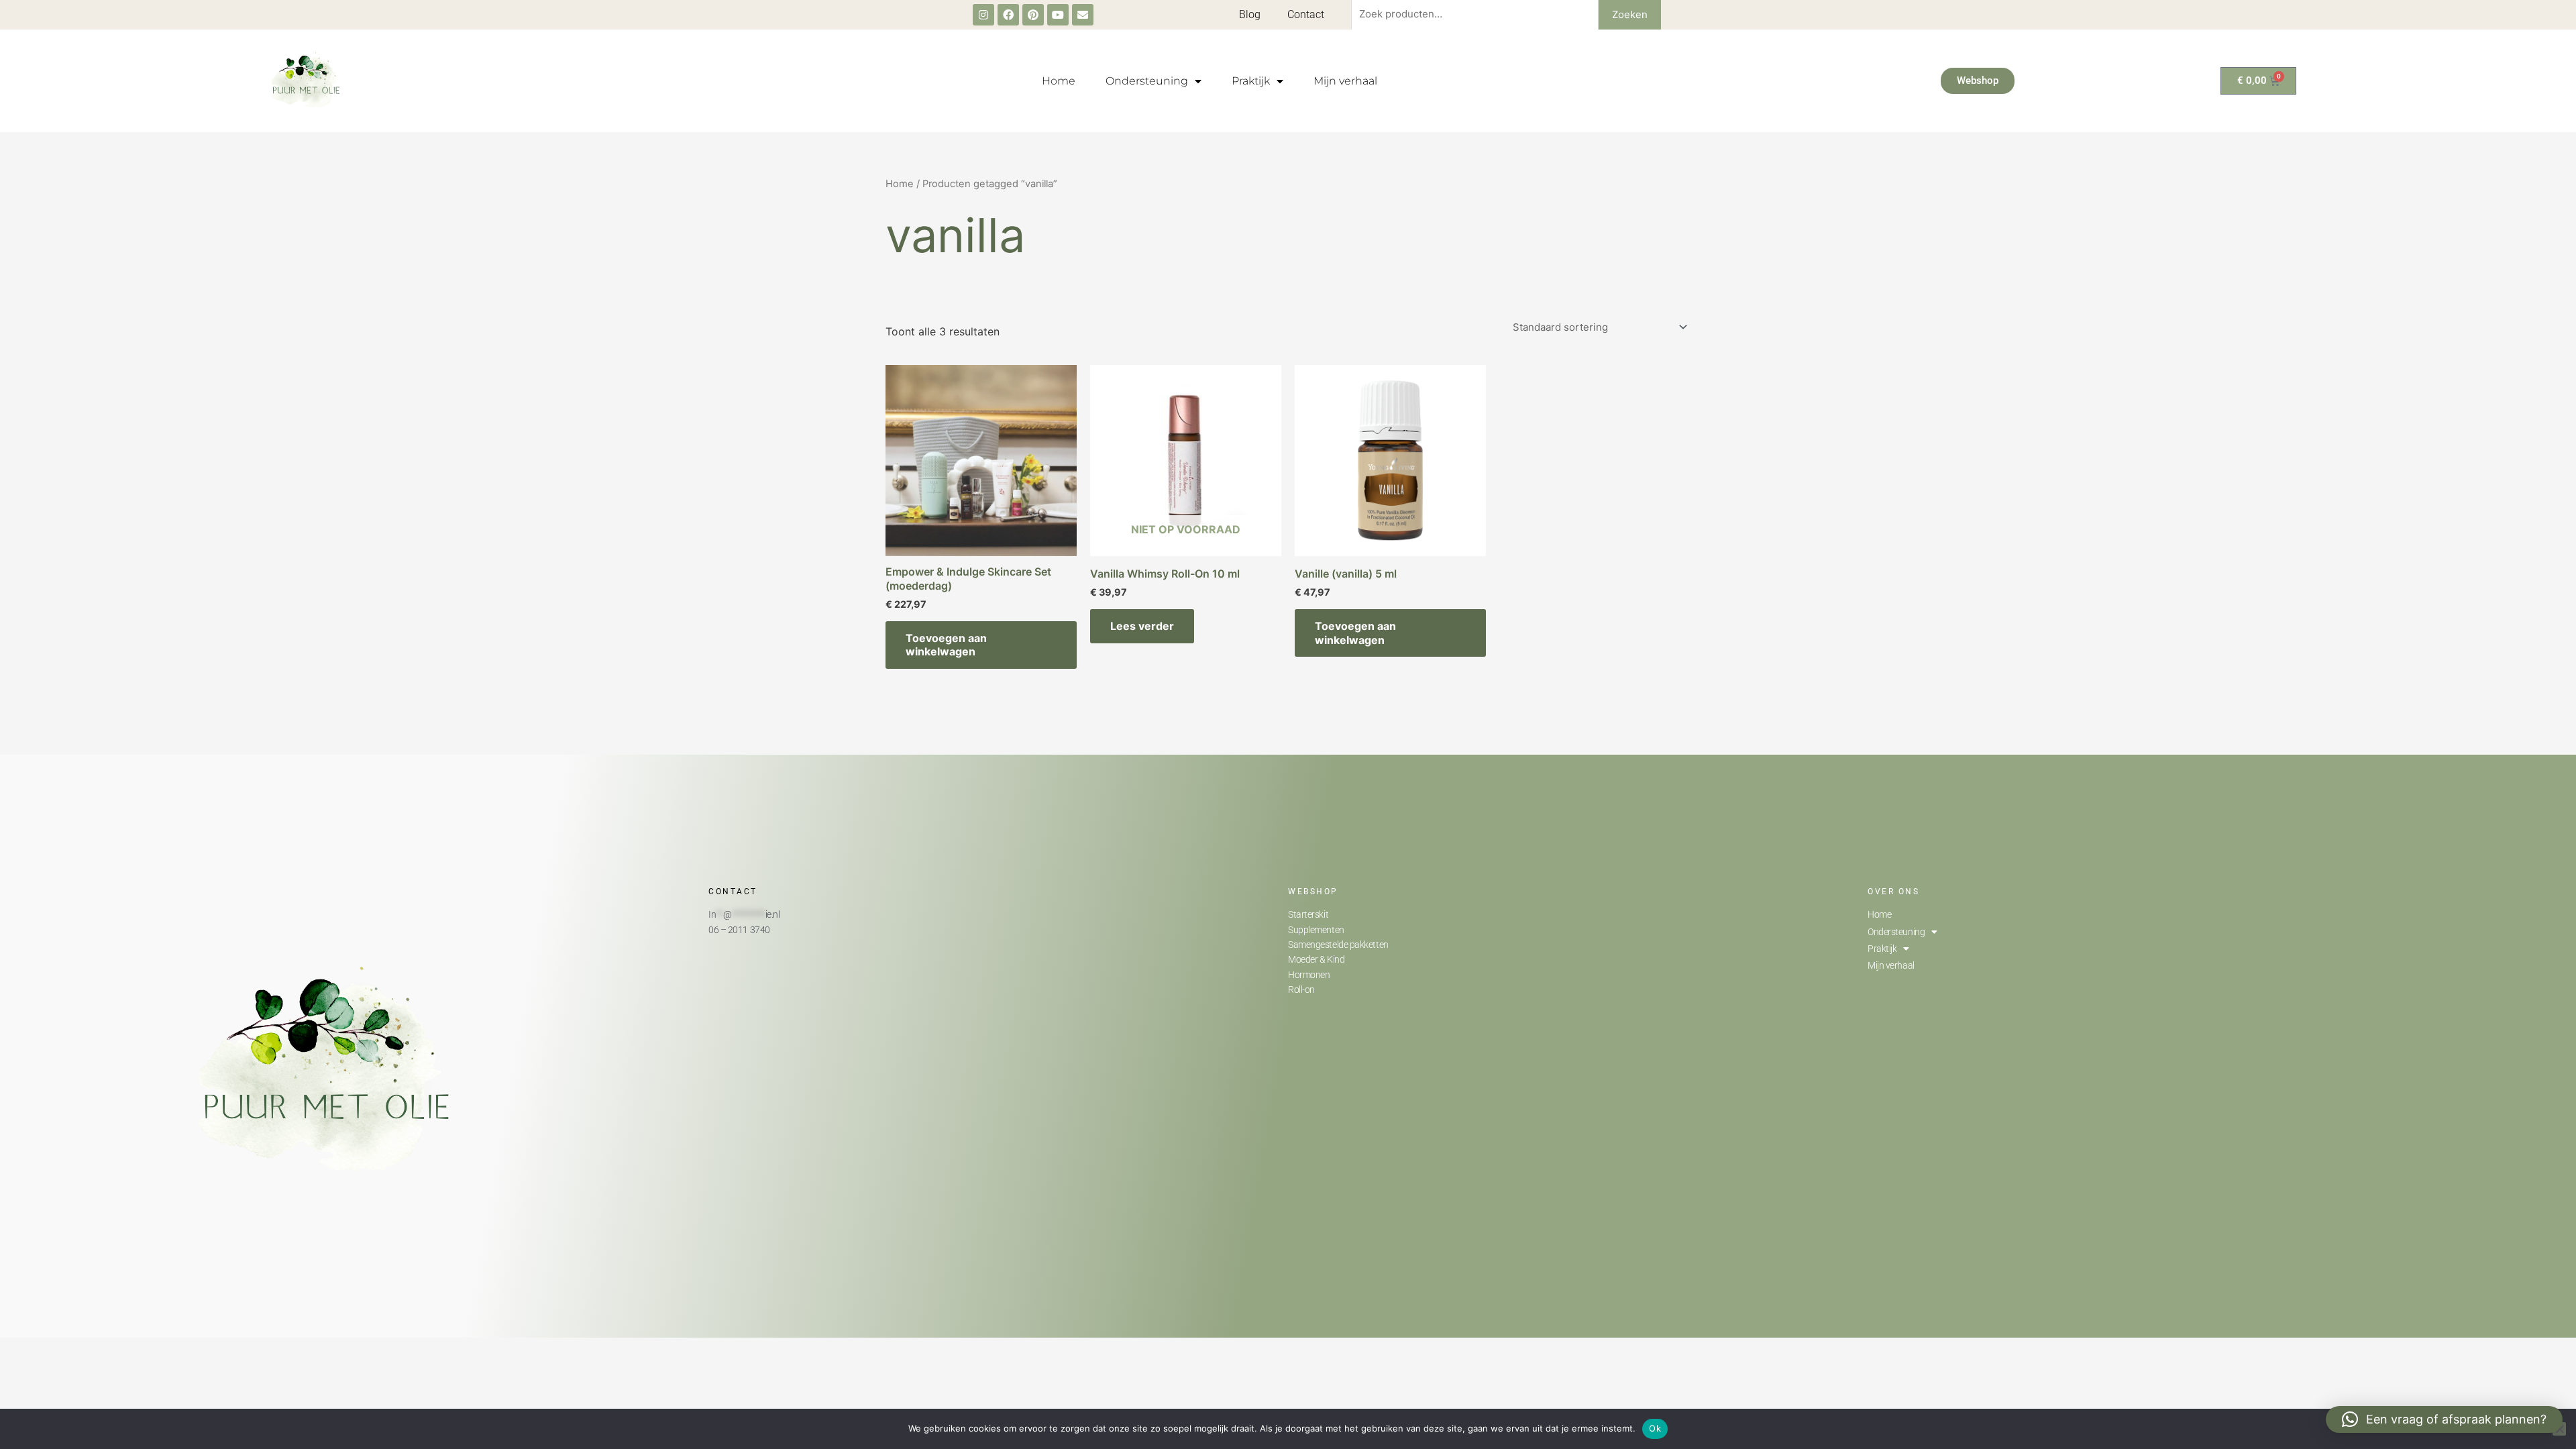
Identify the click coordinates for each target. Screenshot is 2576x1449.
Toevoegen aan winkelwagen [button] (946, 645)
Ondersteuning (1147, 81)
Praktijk (1251, 81)
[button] (2444, 1419)
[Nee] (2559, 1429)
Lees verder (1142, 626)
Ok (1655, 1428)
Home (1059, 81)
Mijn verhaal (1345, 81)
